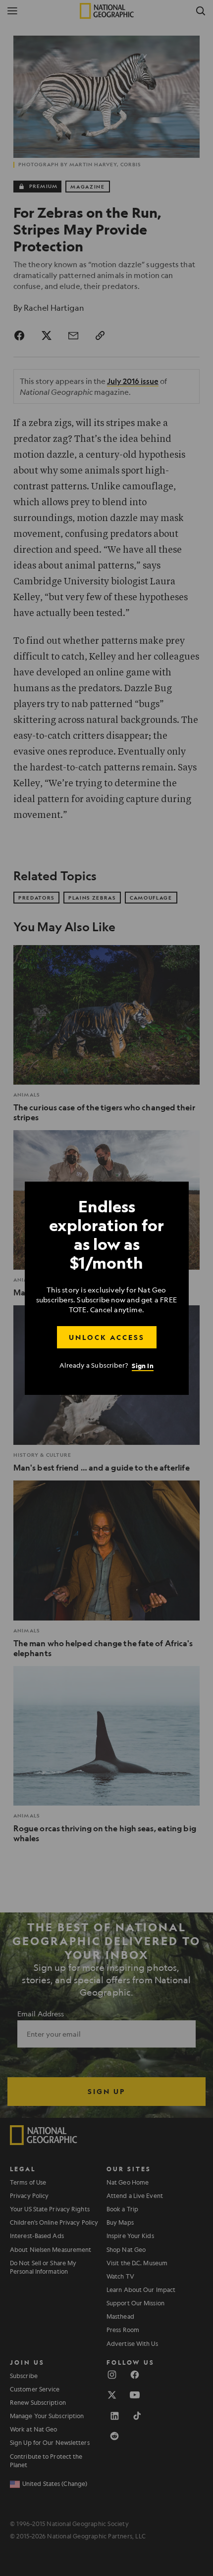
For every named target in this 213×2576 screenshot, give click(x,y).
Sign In (142, 1365)
